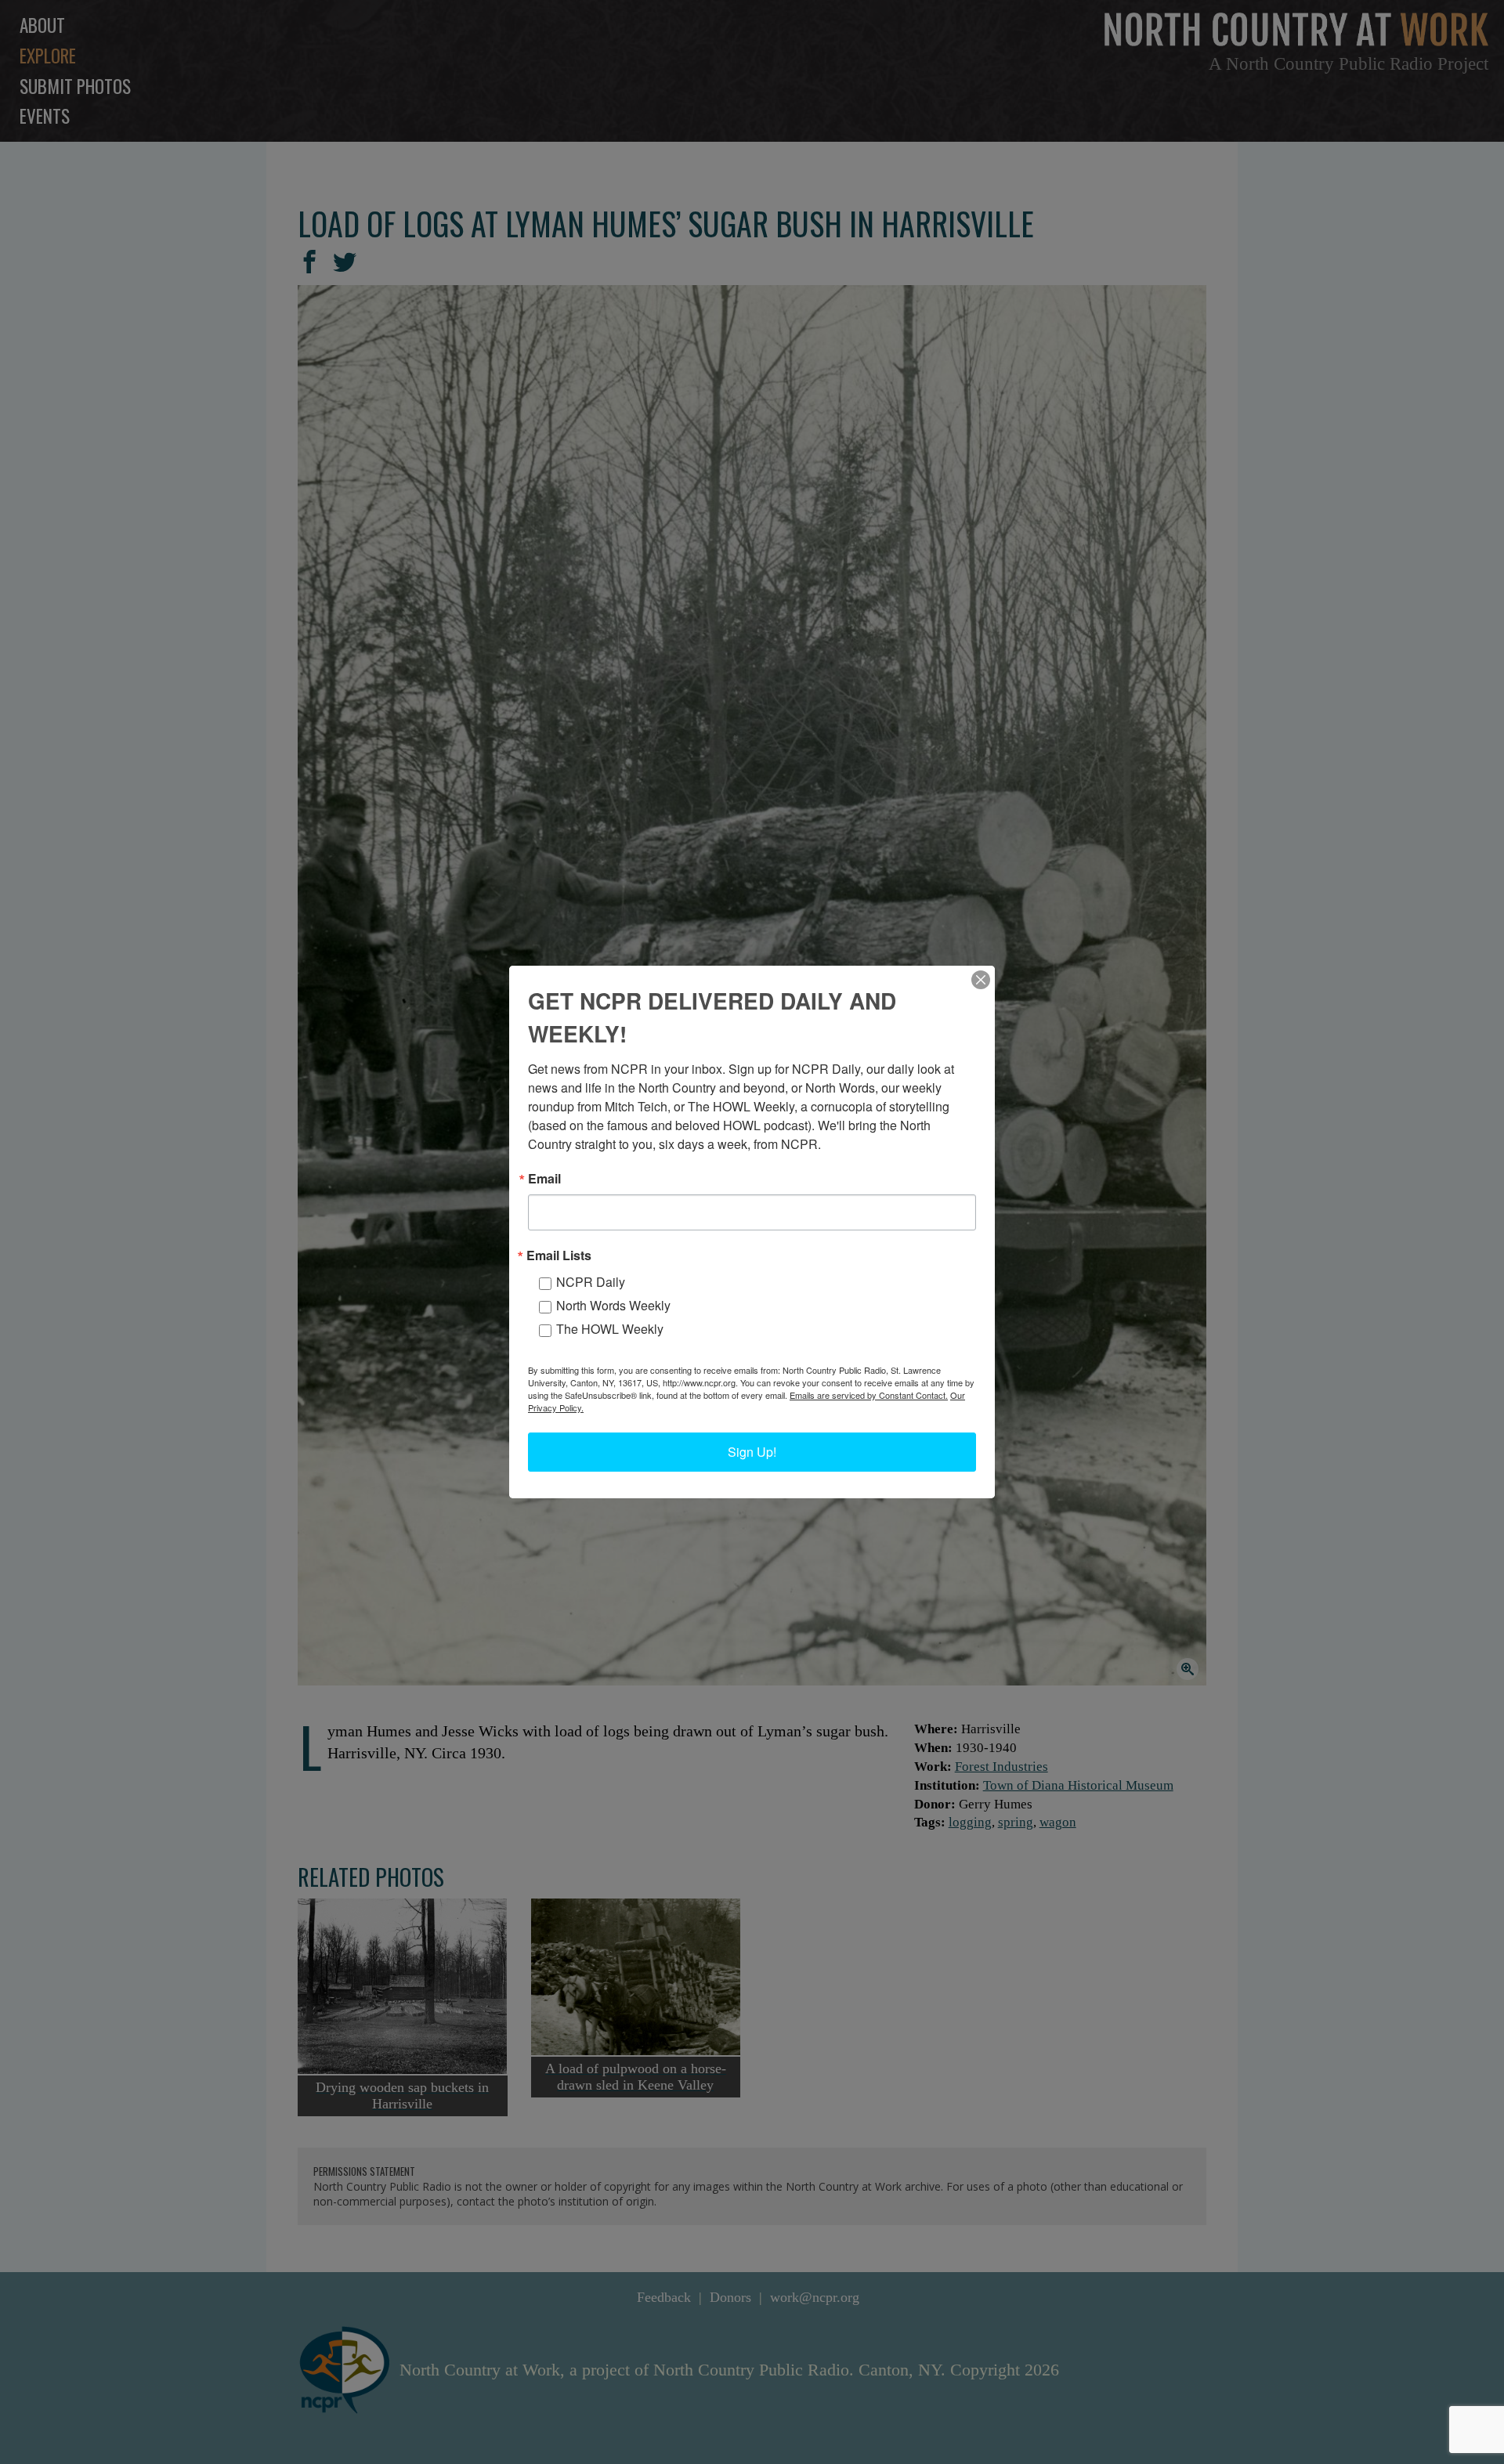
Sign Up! (752, 1452)
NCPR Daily (591, 1282)
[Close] (981, 980)
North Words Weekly (613, 1305)
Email (544, 1179)
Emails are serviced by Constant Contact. (869, 1395)
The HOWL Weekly (610, 1329)
